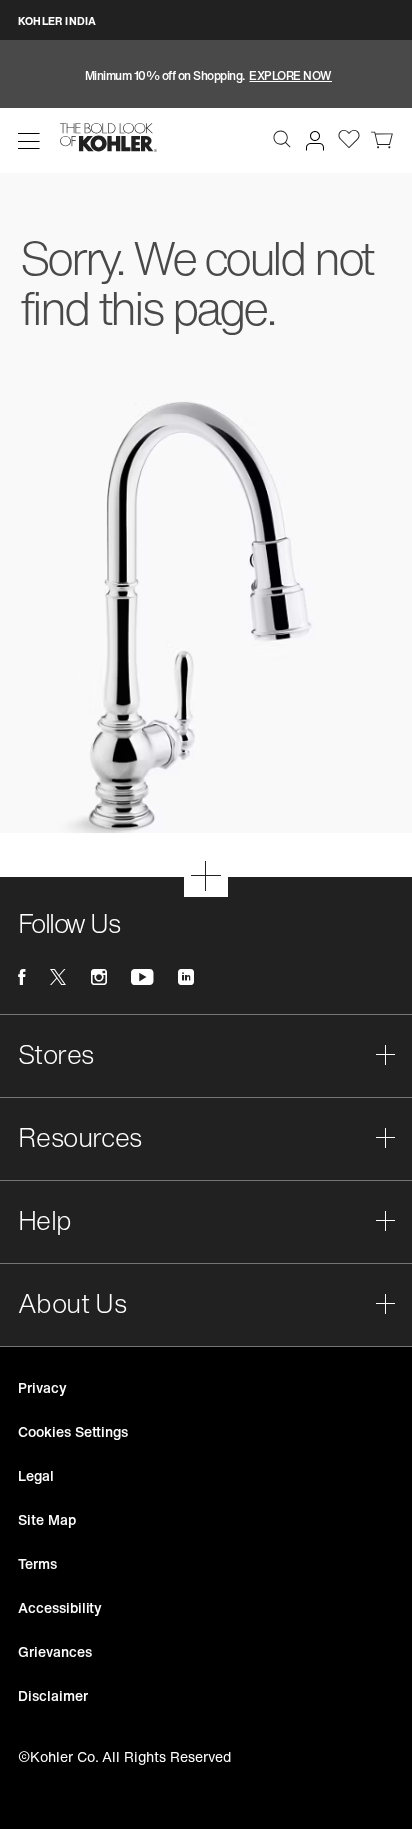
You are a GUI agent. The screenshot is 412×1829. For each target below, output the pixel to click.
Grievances (55, 1651)
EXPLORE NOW (290, 75)
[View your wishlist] (349, 138)
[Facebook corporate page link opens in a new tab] (21, 977)
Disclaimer (53, 1695)
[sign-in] (311, 136)
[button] (29, 141)
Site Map (47, 1519)
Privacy (42, 1387)
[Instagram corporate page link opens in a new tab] (99, 977)
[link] (382, 138)
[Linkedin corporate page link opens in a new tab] (186, 977)
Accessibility (60, 1607)
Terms (37, 1563)
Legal (36, 1475)
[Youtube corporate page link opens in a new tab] (142, 977)
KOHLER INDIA (57, 21)
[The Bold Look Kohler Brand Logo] (108, 138)
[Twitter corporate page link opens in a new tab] (58, 977)
